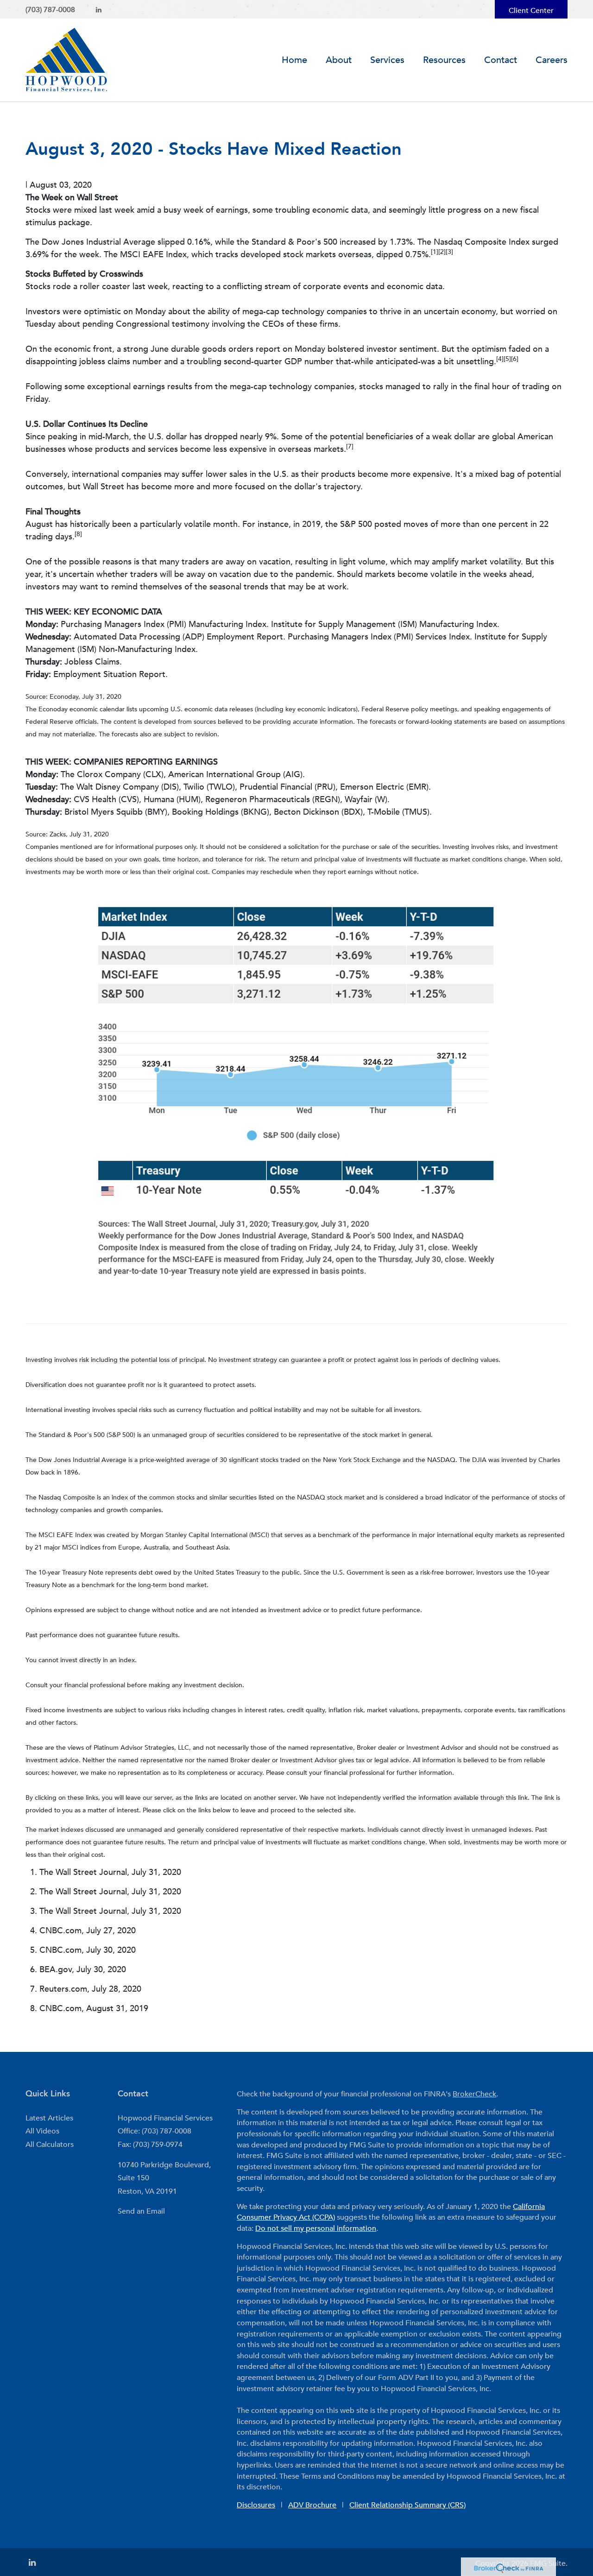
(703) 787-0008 (50, 10)
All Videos (42, 2131)
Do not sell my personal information (316, 2228)
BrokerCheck (474, 2094)
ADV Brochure (312, 2505)
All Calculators (50, 2145)
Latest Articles (49, 2118)
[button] (339, 60)
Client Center (531, 11)
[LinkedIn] (99, 10)
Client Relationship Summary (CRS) (407, 2505)
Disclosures (256, 2505)
